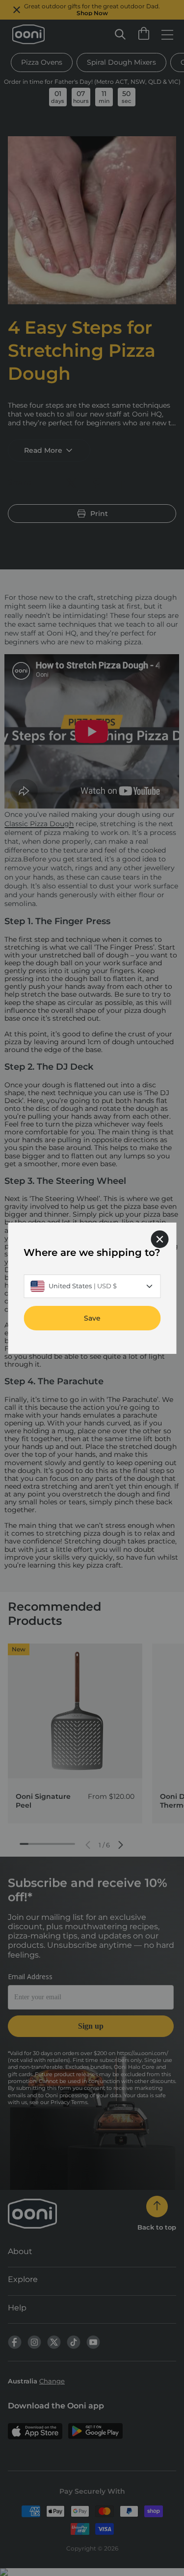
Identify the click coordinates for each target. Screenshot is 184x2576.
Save (92, 1318)
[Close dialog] (159, 1239)
